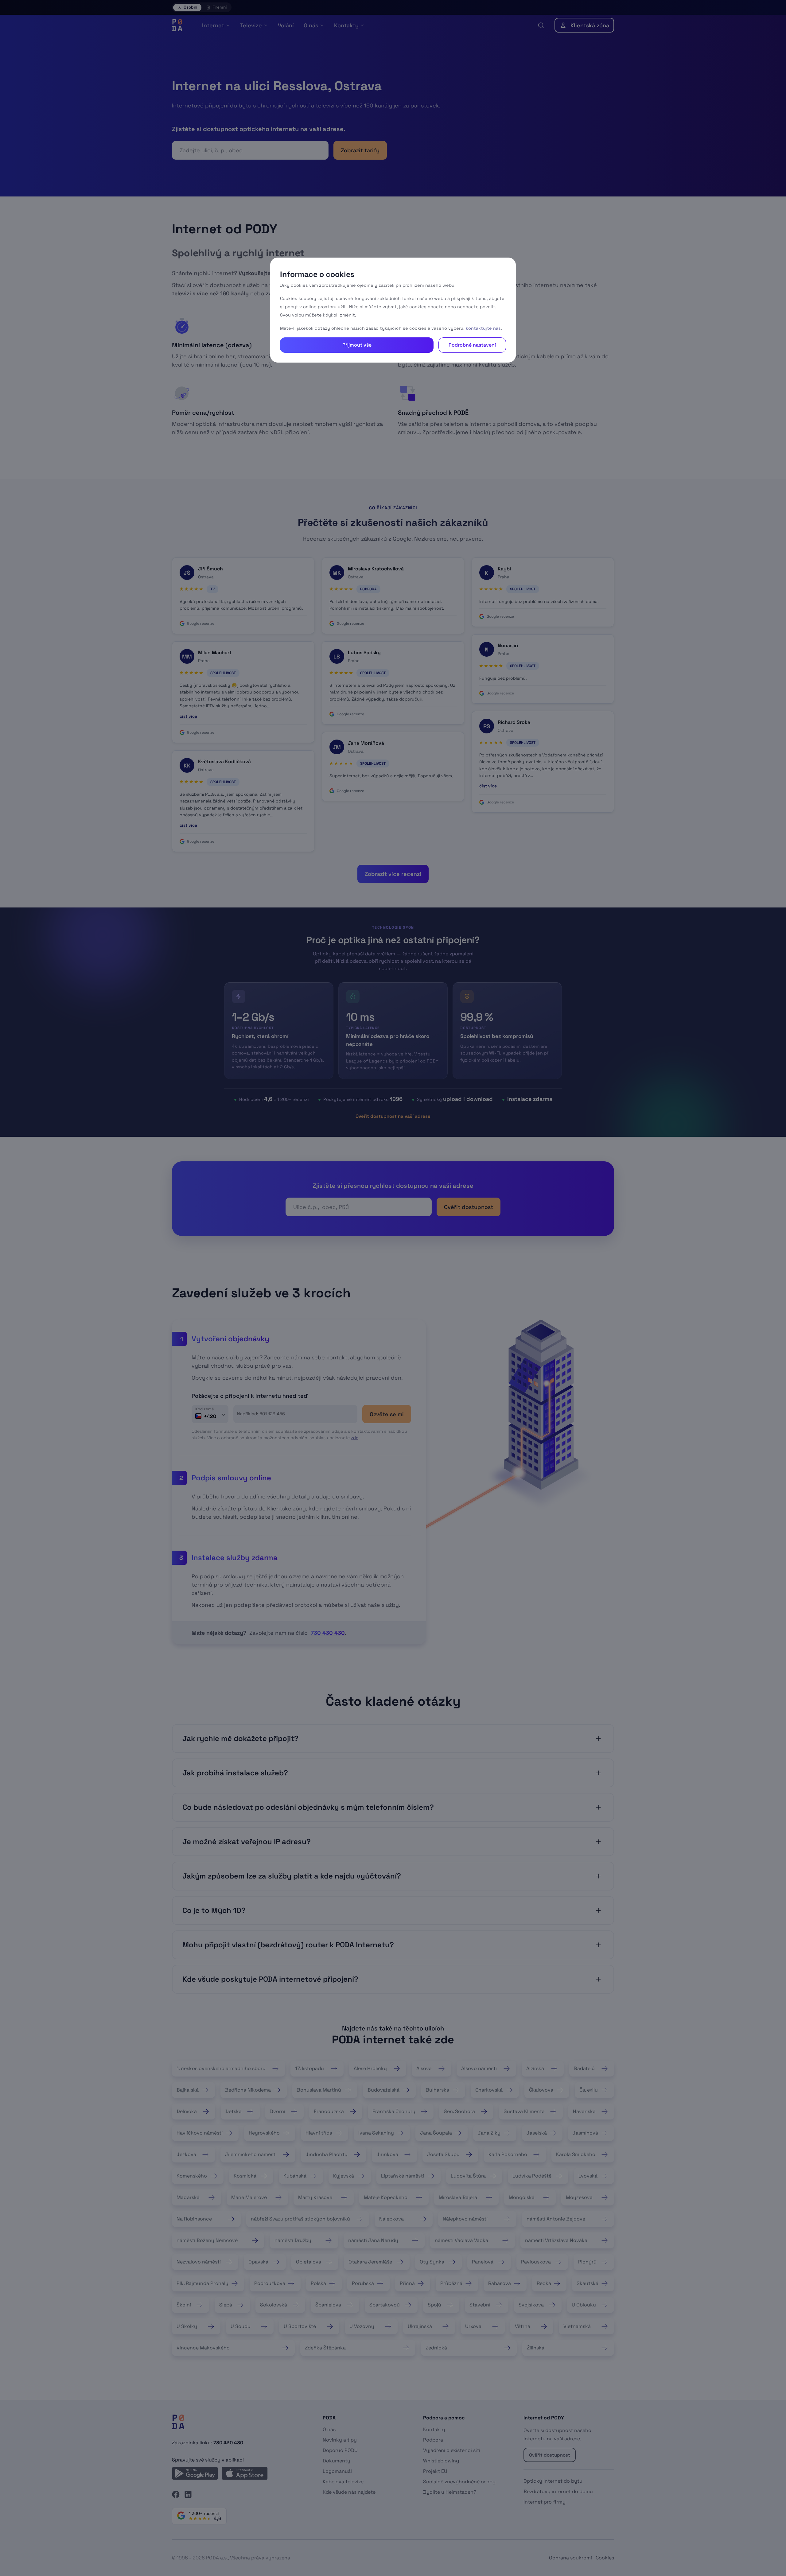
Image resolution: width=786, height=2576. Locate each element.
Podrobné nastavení (472, 345)
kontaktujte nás (483, 328)
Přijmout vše (357, 345)
